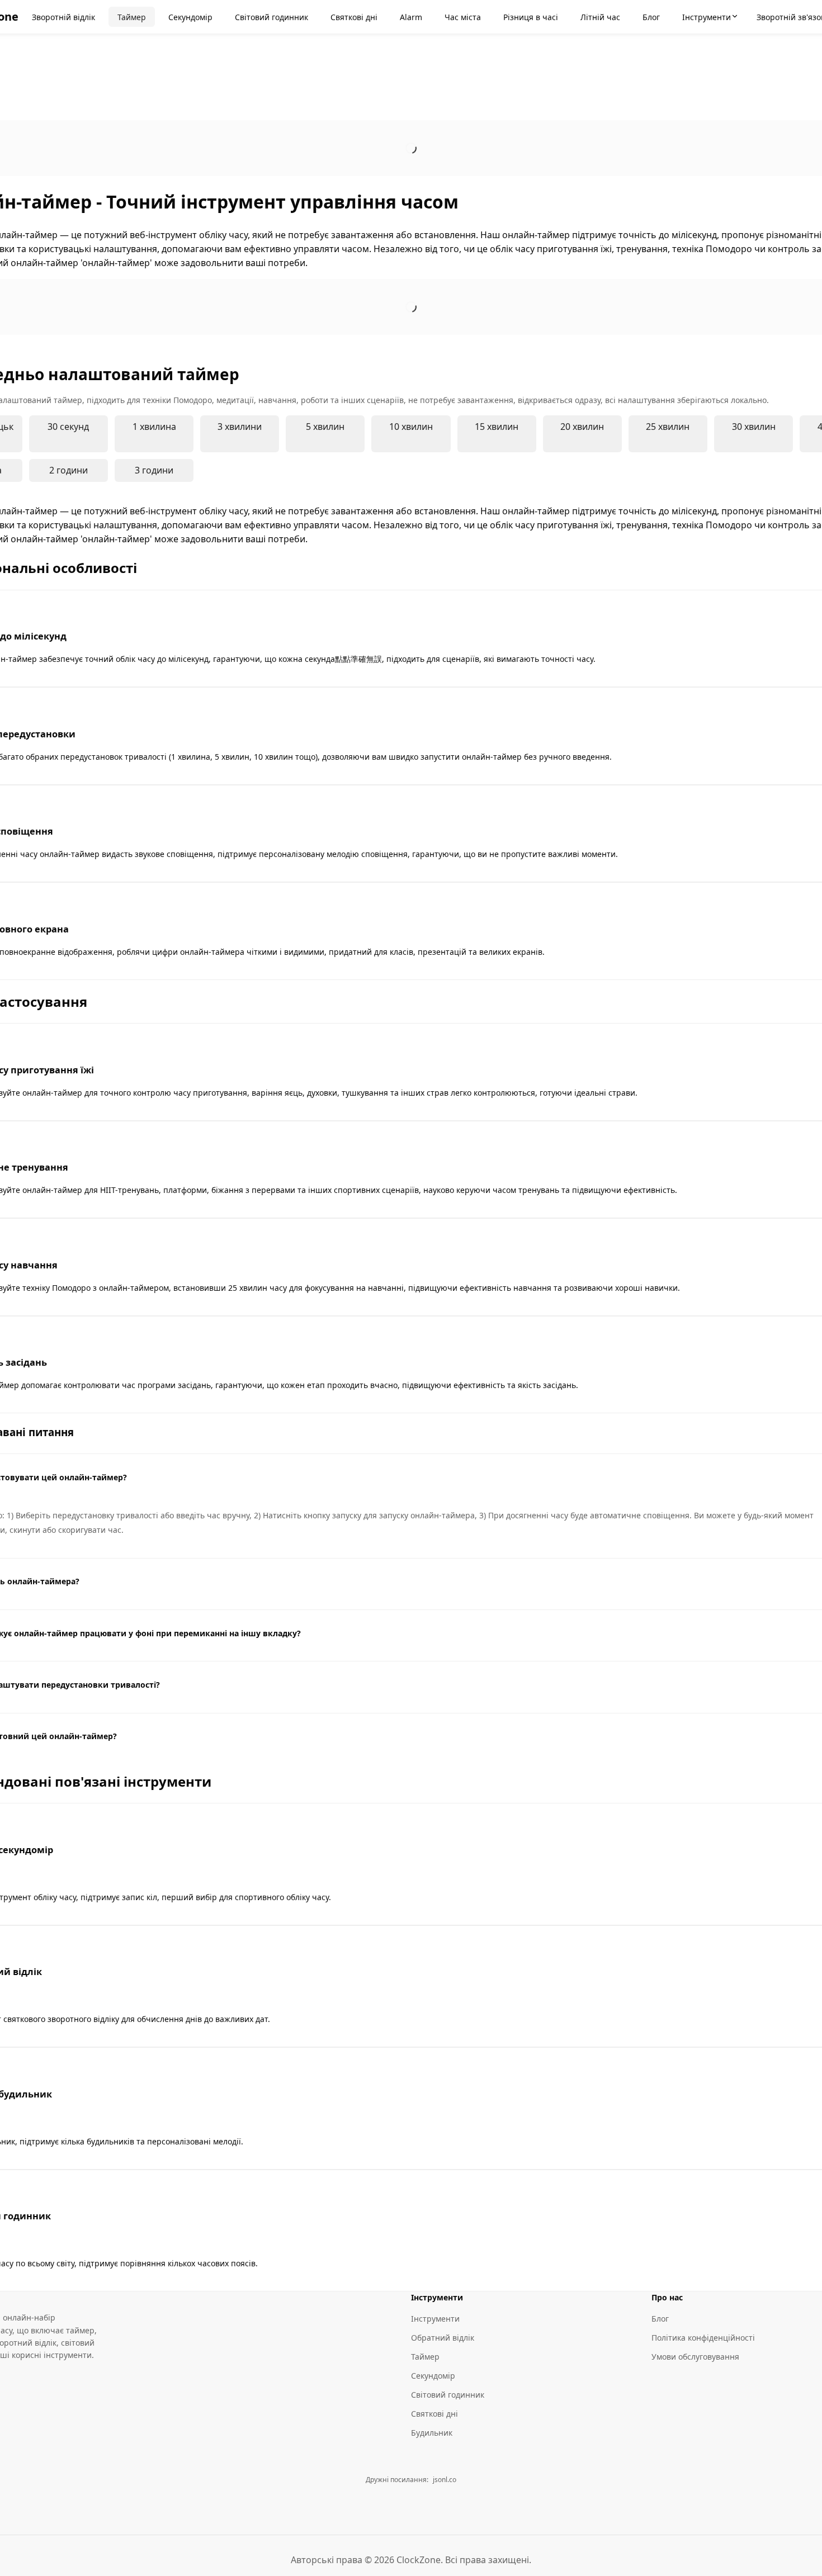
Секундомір (433, 2376)
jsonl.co (445, 2480)
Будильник (432, 2433)
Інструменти (435, 2319)
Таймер (425, 2357)
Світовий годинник (448, 2395)
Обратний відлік (443, 2338)
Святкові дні (434, 2414)
